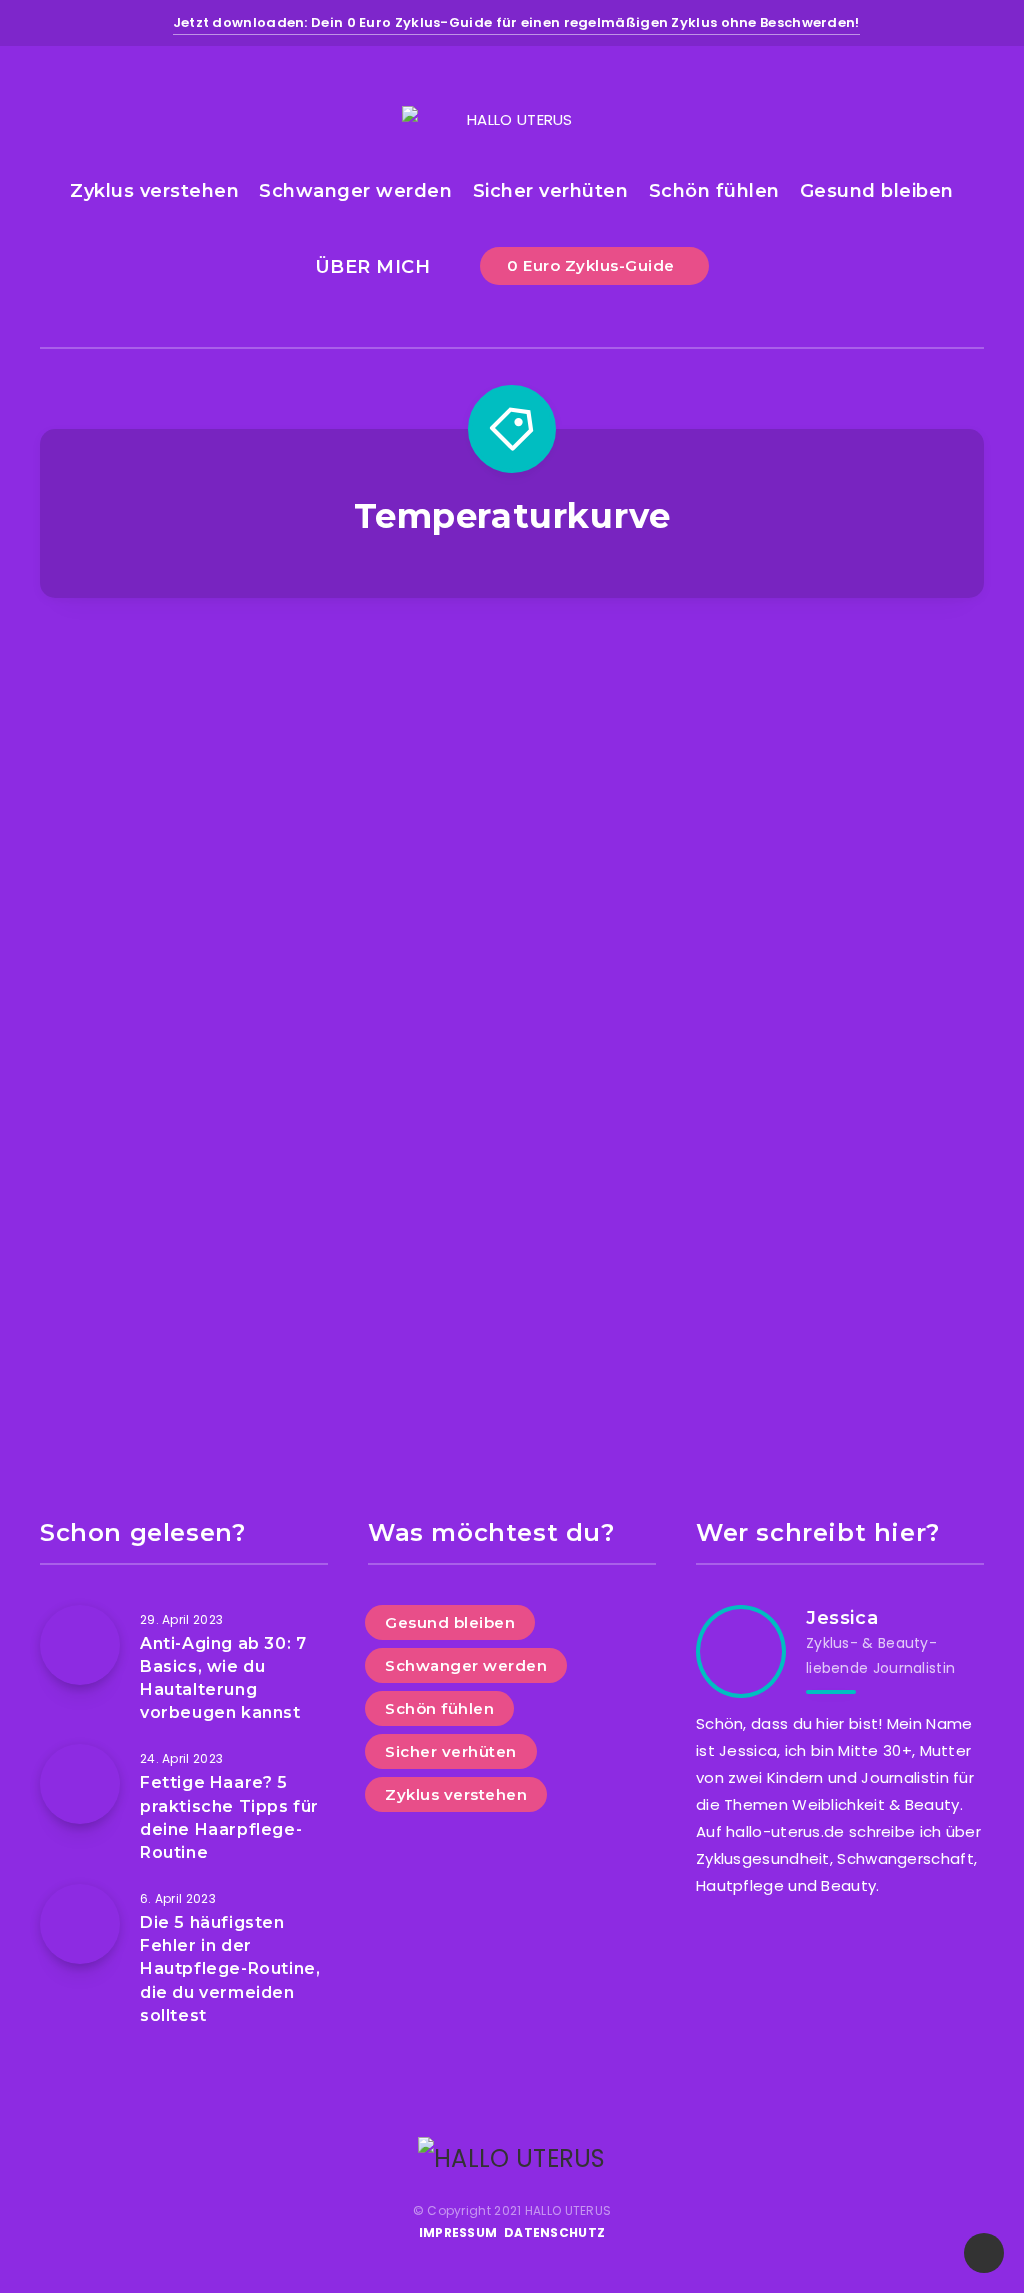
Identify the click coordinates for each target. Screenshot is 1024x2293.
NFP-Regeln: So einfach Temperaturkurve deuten (840, 1049)
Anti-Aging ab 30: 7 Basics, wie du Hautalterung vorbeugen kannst (223, 1678)
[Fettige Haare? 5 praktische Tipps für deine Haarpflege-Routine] (80, 1784)
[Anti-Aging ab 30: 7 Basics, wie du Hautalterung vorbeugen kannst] (80, 1645)
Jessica (842, 1618)
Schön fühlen (714, 191)
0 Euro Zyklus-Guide (593, 265)
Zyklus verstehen (154, 191)
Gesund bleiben (877, 191)
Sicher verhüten (551, 191)
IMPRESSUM (458, 2232)
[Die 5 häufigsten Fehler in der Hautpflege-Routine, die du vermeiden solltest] (80, 1924)
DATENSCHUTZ (554, 2232)
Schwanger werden (355, 191)
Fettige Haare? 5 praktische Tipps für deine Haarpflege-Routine (229, 1817)
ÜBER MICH (373, 267)
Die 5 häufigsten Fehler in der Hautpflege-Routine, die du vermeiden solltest (230, 1969)
